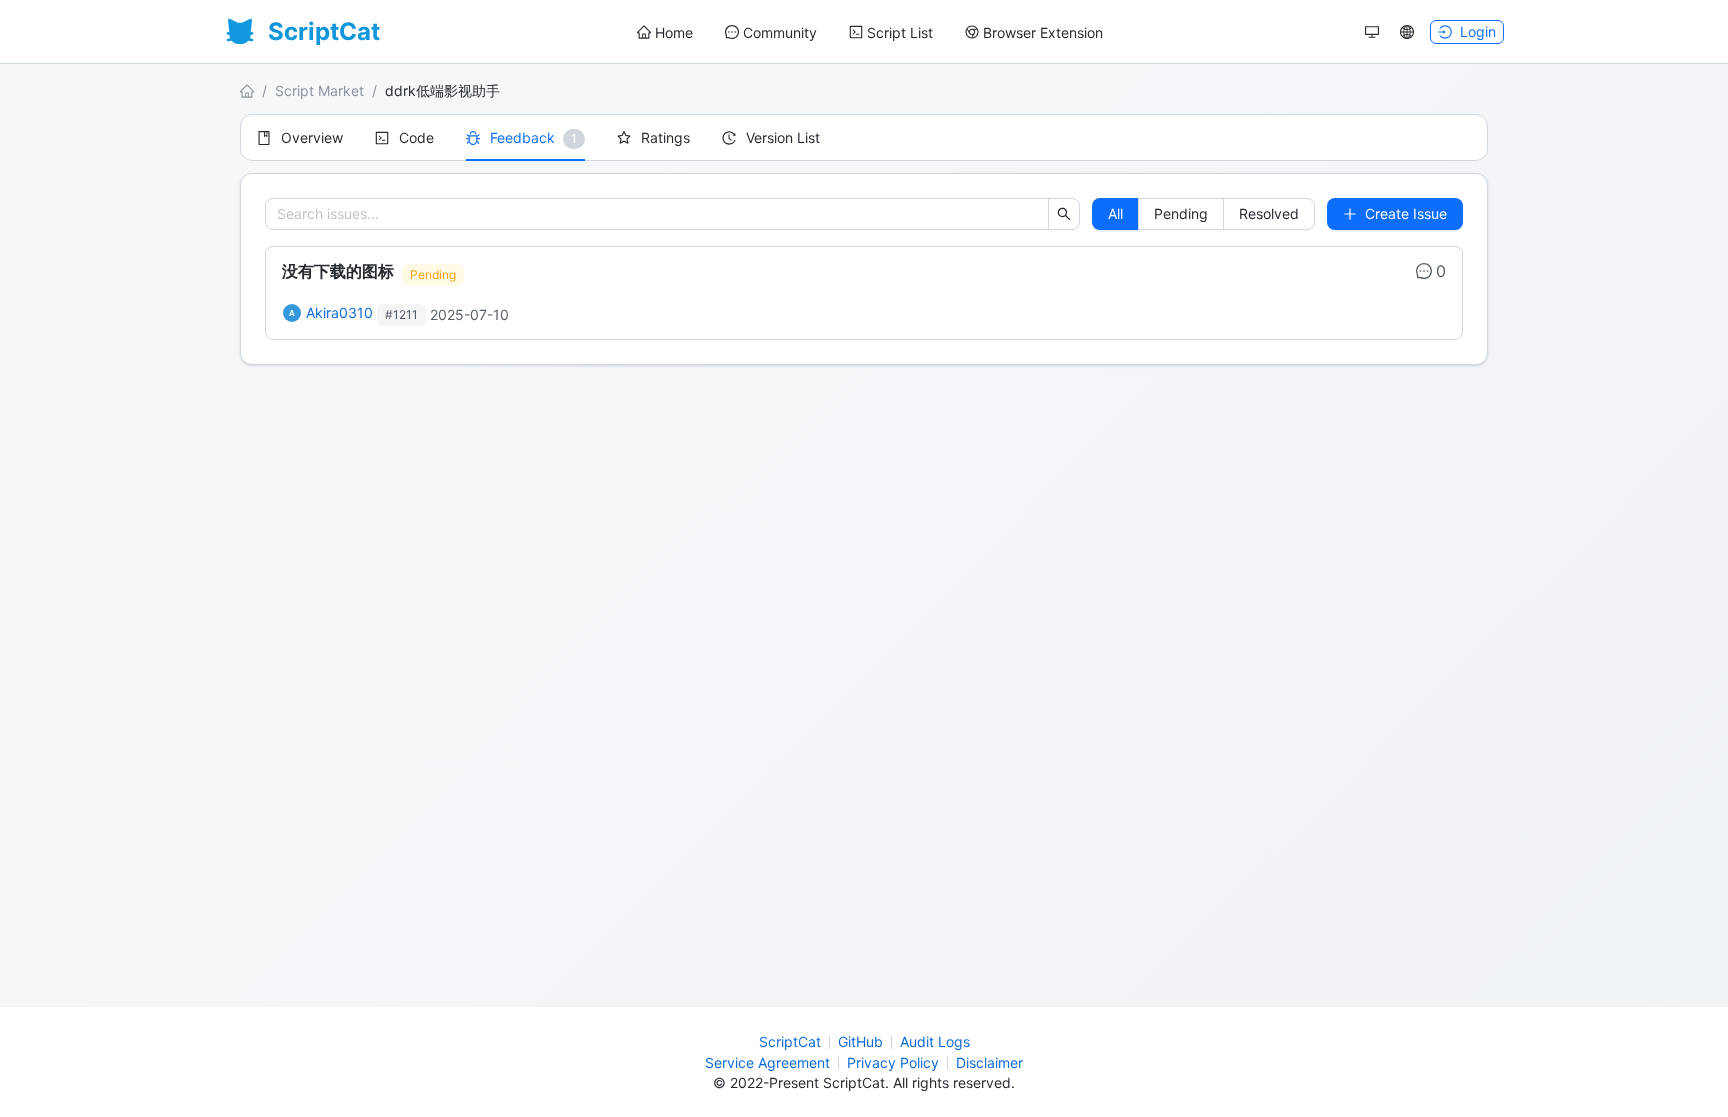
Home (674, 32)
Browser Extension (1043, 32)
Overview (312, 137)
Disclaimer (989, 1062)
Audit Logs (935, 1041)
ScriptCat (790, 1041)
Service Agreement (767, 1062)
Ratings (665, 137)
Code (416, 137)
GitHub (860, 1041)
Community (780, 32)
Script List (900, 32)
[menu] (870, 32)
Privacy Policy (893, 1062)
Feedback (522, 137)
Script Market (319, 90)
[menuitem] (665, 33)
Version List (783, 137)
